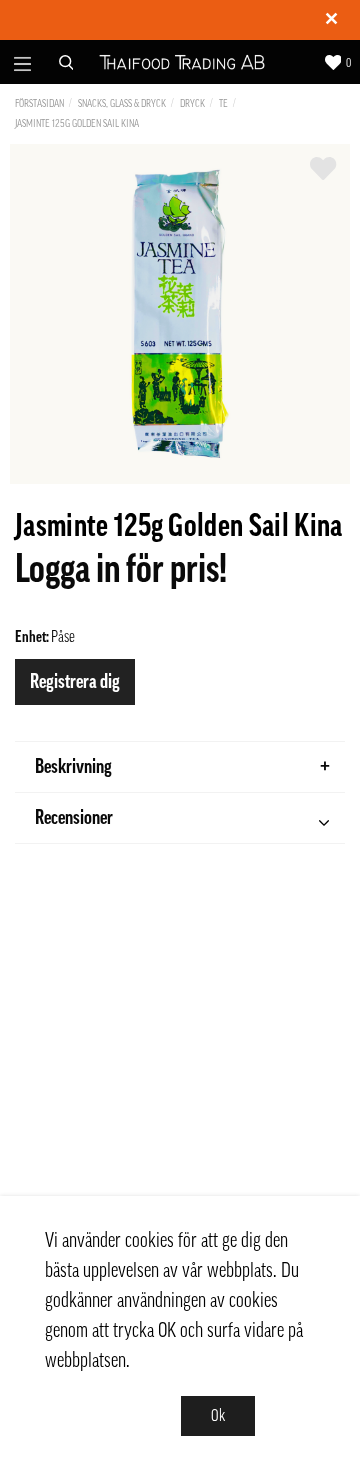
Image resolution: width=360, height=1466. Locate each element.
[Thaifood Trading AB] (182, 62)
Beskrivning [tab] (73, 767)
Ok (218, 1416)
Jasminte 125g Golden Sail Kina (77, 123)
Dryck (192, 103)
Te (223, 103)
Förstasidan (39, 103)
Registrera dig (75, 682)
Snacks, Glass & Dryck (122, 103)
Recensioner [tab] (74, 818)
